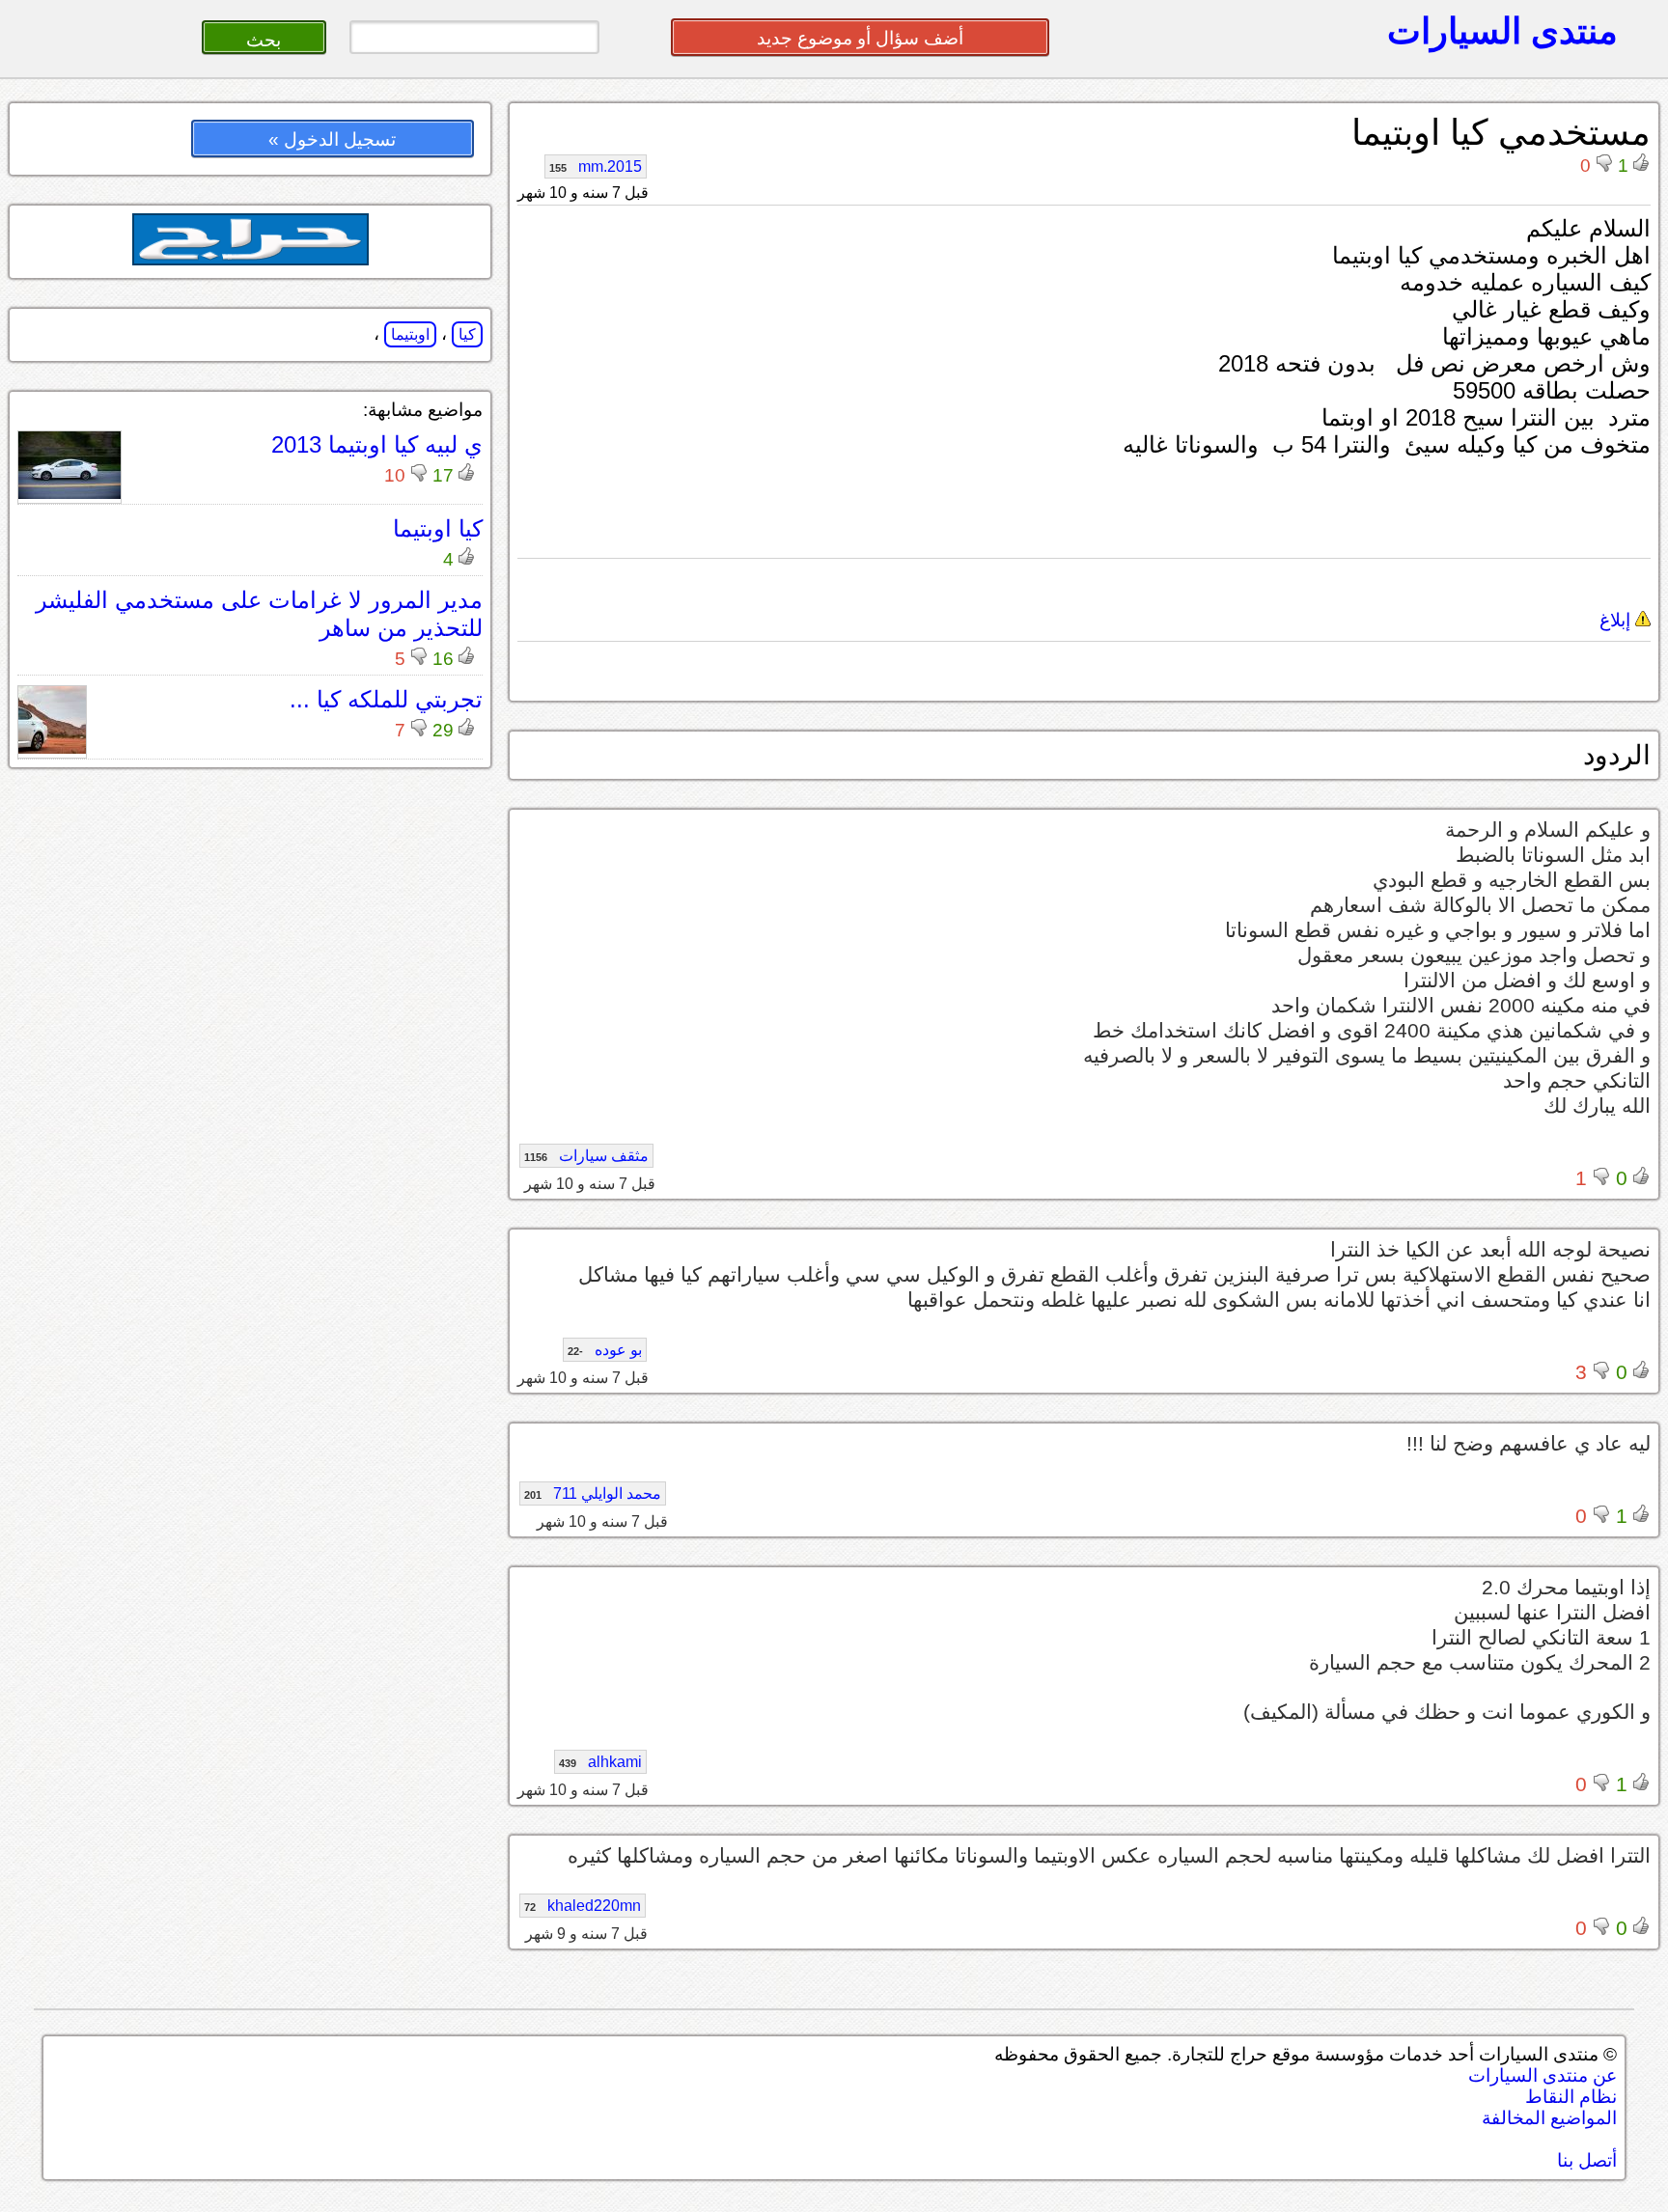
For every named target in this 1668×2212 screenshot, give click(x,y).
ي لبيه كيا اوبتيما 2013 (377, 444)
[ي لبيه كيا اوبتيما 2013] (69, 494)
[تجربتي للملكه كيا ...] (52, 748)
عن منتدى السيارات (1543, 2075)
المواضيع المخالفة (1549, 2118)
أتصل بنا (1587, 2160)
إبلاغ (1617, 620)
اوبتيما (410, 334)
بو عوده (605, 1350)
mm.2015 (596, 166)
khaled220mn (583, 1906)
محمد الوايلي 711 (593, 1493)
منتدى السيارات (1502, 31)
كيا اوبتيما (438, 528)
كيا (467, 334)
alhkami (600, 1762)
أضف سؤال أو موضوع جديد (860, 38)
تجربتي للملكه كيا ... (386, 699)
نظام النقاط (1571, 2097)
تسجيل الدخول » (332, 139)
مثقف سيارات (586, 1156)
